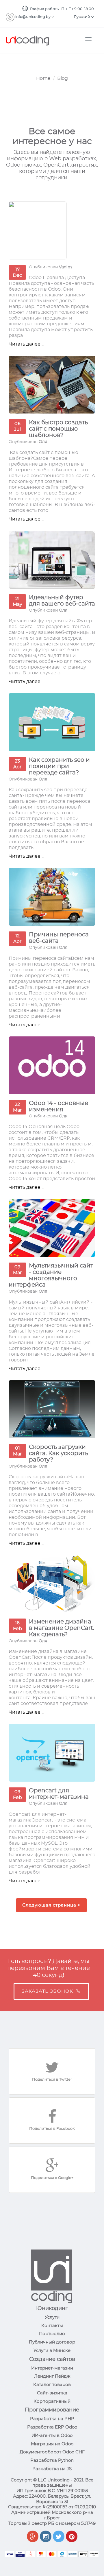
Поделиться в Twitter (52, 2080)
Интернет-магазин (52, 2368)
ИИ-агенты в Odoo (52, 2436)
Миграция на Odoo (52, 2444)
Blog (63, 78)
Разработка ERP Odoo (52, 2427)
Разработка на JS (52, 2469)
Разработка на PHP (52, 2419)
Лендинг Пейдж (52, 2376)
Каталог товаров (52, 2385)
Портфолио (52, 2334)
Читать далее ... (26, 344)
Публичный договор (52, 2342)
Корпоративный (52, 2401)
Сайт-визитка (52, 2393)
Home (43, 78)
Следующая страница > (51, 1905)
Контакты (52, 2326)
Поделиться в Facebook (52, 2129)
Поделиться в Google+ (52, 2178)
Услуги (52, 2317)
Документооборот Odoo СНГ (52, 2452)
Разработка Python (52, 2460)
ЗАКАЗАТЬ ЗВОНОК (47, 1991)
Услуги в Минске (52, 2351)
